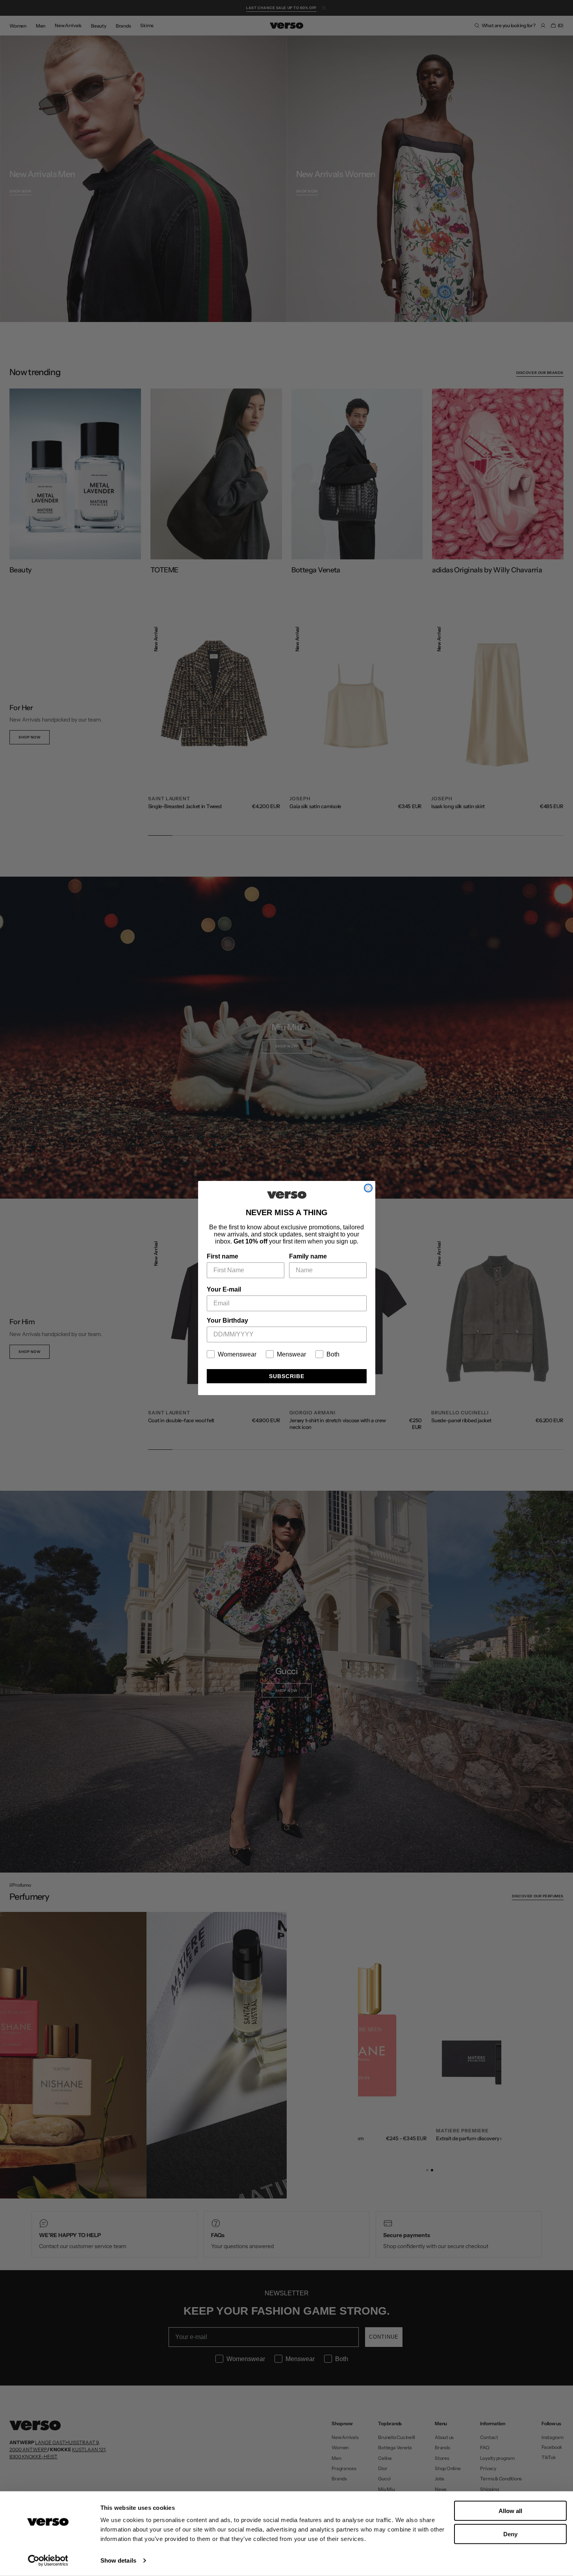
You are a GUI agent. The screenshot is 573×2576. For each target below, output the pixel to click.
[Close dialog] (368, 1188)
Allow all (510, 2511)
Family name (308, 1256)
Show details (118, 2560)
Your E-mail (224, 1289)
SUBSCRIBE (287, 1376)
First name (223, 1256)
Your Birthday (227, 1320)
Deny (510, 2534)
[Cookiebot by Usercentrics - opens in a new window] (48, 2561)
